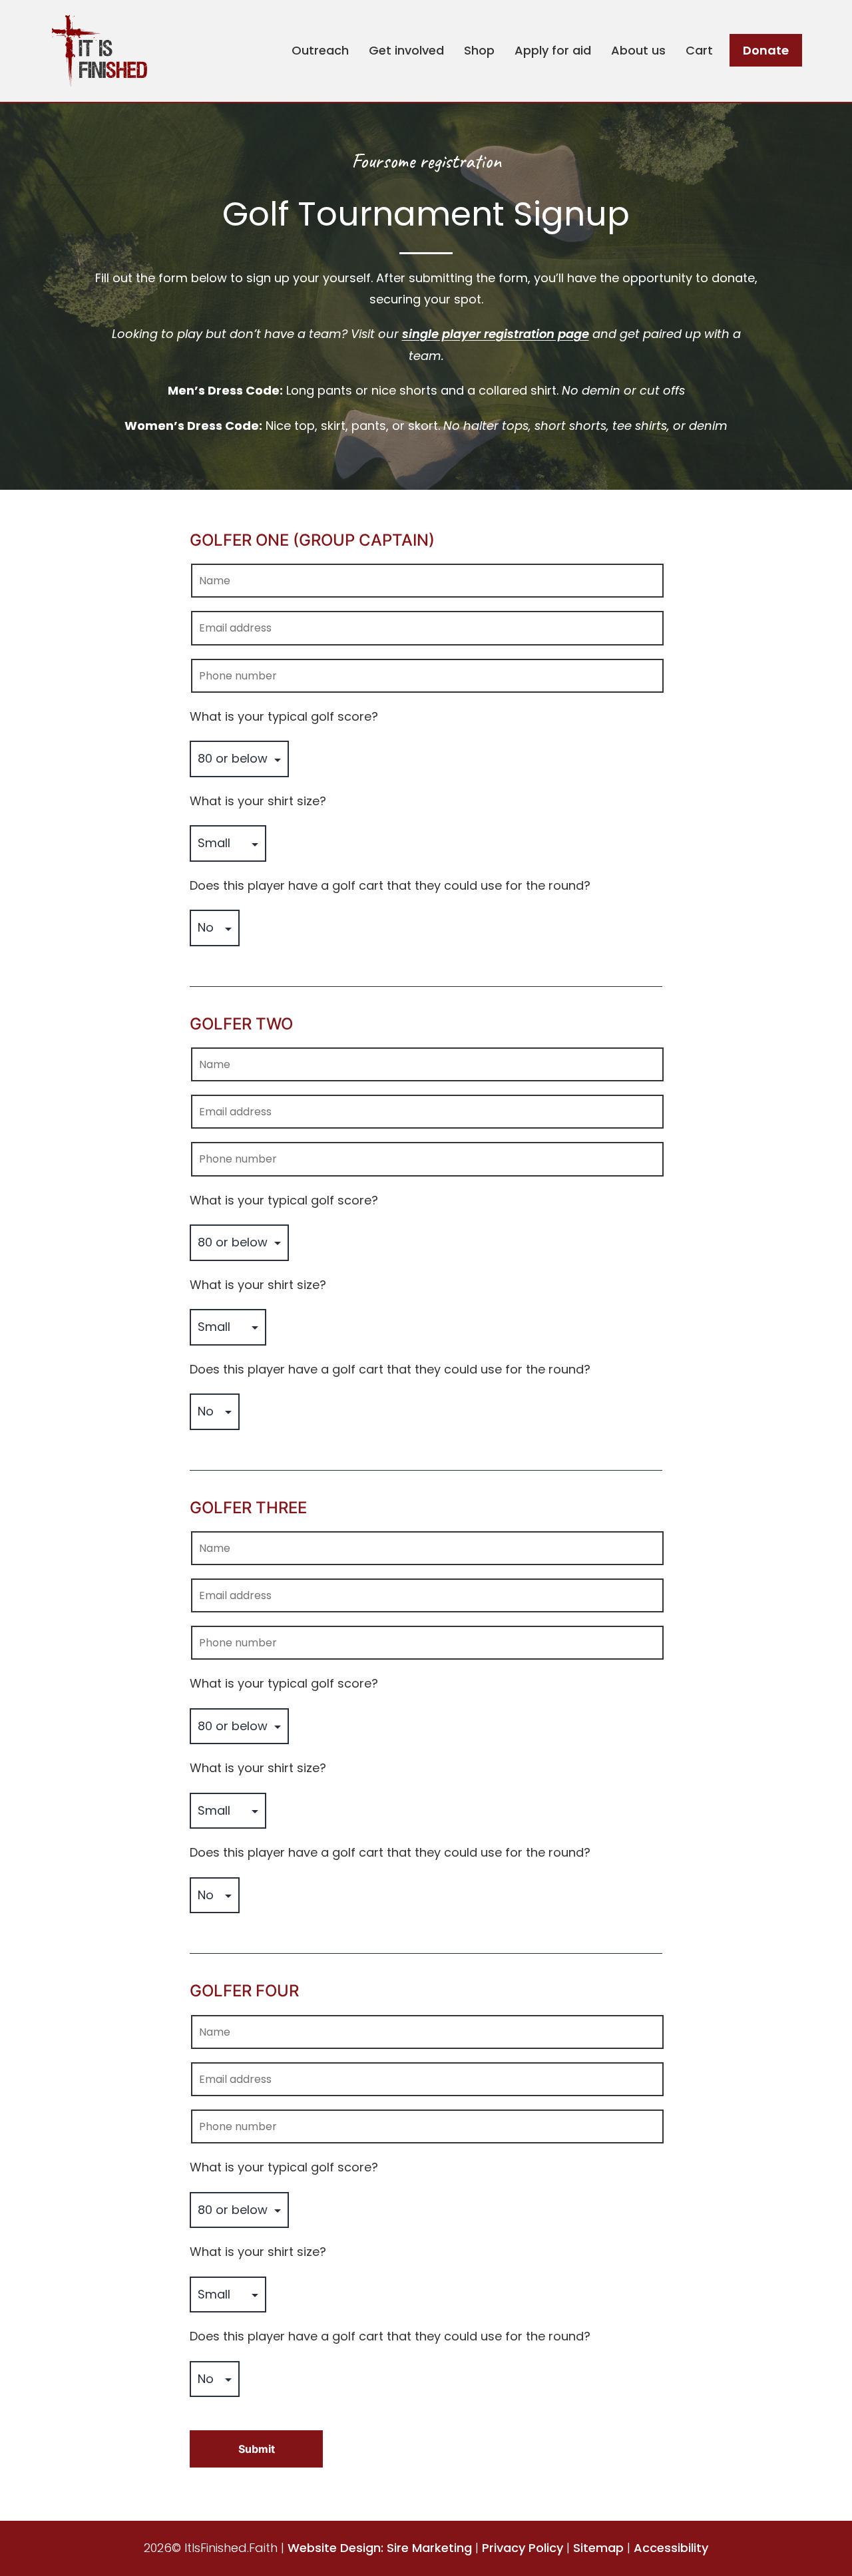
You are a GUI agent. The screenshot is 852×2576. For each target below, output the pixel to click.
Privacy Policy (523, 2548)
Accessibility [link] (671, 2548)
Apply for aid (553, 50)
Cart (699, 50)
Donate (766, 50)
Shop (479, 50)
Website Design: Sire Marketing (380, 2548)
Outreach (320, 50)
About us (638, 50)
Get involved (406, 50)
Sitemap (598, 2548)
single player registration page (496, 334)
